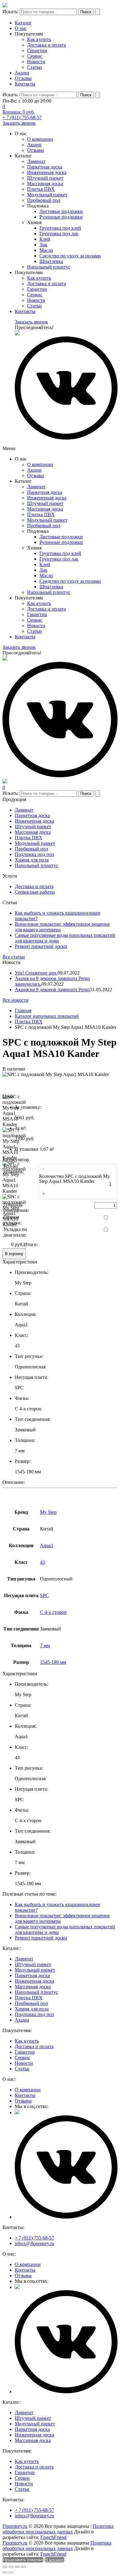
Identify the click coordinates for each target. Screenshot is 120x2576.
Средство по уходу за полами (70, 256)
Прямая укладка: (12, 1220)
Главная (23, 1010)
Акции (22, 73)
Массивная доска (45, 184)
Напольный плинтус (49, 267)
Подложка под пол (34, 854)
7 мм (45, 1645)
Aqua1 (47, 1545)
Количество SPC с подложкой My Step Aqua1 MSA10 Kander (74, 1179)
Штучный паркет (45, 178)
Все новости (16, 1000)
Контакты (25, 84)
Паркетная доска (45, 167)
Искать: (10, 12)
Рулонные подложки (61, 217)
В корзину (14, 1254)
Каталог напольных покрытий (47, 1016)
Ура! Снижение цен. (36, 973)
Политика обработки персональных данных (58, 2529)
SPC (44, 1595)
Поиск (86, 12)
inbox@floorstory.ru (34, 2243)
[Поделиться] (11, 2567)
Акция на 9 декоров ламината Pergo (52, 989)
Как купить (39, 39)
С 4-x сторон (53, 1612)
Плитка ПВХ (41, 189)
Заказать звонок (19, 123)
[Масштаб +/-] (23, 2567)
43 (42, 1562)
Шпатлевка (51, 261)
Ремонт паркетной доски (41, 946)
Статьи (34, 67)
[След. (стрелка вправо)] (11, 2572)
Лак (43, 245)
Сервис (35, 56)
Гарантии (37, 50)
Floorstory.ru (15, 2526)
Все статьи (14, 957)
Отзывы (23, 78)
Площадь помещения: (16, 1207)
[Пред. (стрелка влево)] (5, 2572)
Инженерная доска (47, 172)
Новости (36, 62)
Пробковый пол (44, 200)
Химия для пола (32, 860)
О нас (21, 28)
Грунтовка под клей (60, 228)
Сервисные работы (35, 892)
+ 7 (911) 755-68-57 (22, 117)
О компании (40, 139)
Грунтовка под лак (59, 234)
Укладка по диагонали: (15, 1232)
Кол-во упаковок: (14, 1169)
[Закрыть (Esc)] (5, 2567)
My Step (48, 1512)
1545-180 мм (53, 1662)
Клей (45, 239)
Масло (46, 250)
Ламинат (36, 161)
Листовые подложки (61, 211)
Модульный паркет (47, 195)
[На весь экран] (17, 2567)
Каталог (23, 23)
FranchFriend (53, 2537)
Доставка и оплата (46, 45)
